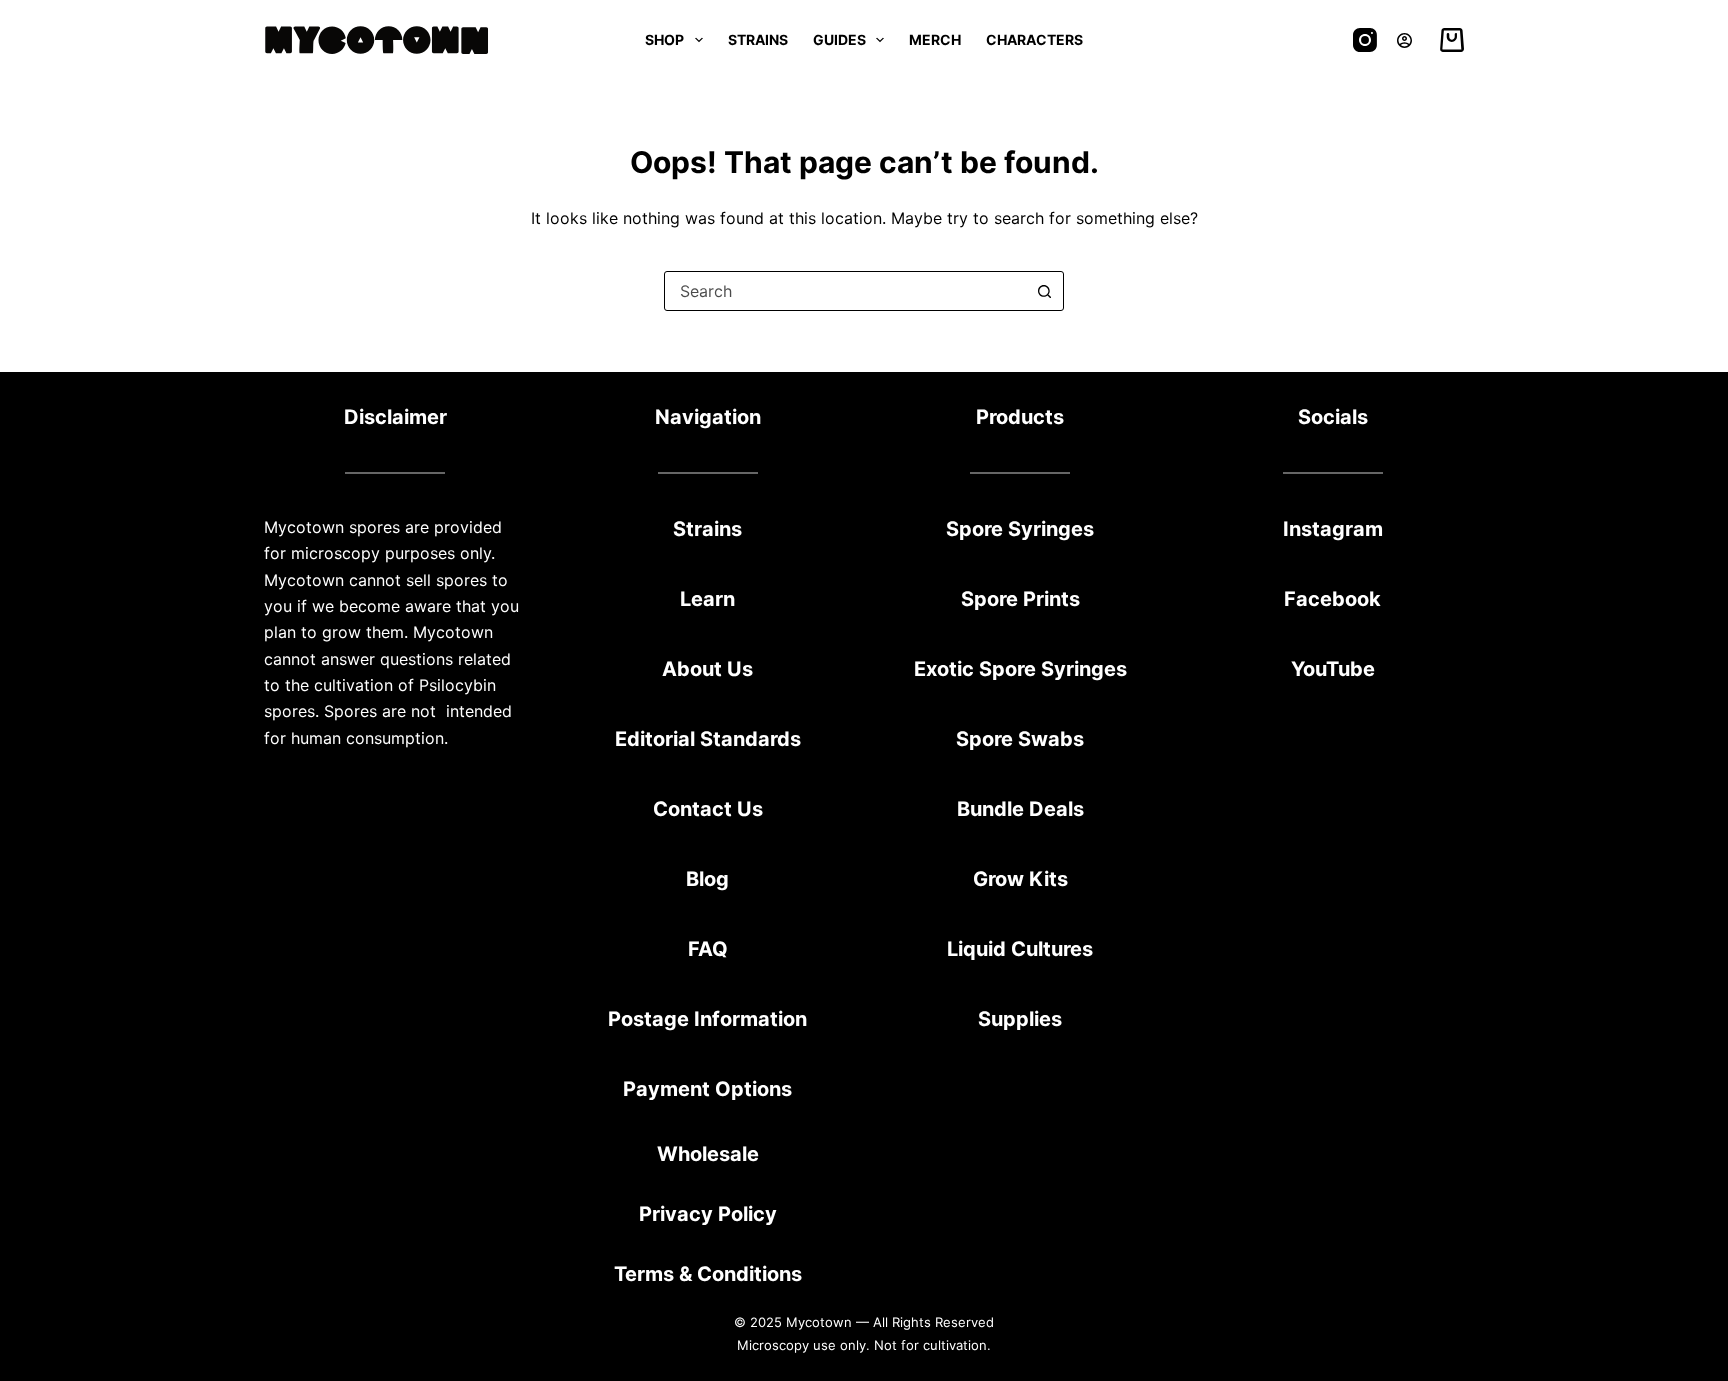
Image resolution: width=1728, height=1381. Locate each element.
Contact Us (708, 809)
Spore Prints (1020, 599)
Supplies (1020, 1019)
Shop (664, 39)
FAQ (708, 949)
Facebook (1332, 599)
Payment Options (707, 1089)
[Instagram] (1365, 40)
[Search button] (1044, 291)
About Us (707, 669)
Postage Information (707, 1019)
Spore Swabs (1020, 739)
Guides (839, 39)
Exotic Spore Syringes (1020, 669)
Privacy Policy (708, 1214)
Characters (1034, 39)
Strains (758, 39)
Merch (935, 39)
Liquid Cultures (1020, 949)
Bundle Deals (1020, 809)
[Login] (1404, 40)
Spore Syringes (1020, 529)
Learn (707, 599)
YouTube (1333, 669)
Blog (707, 879)
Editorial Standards (708, 739)
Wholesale (708, 1154)
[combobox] (845, 291)
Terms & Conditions (708, 1274)
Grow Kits (1020, 879)
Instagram (1333, 529)
